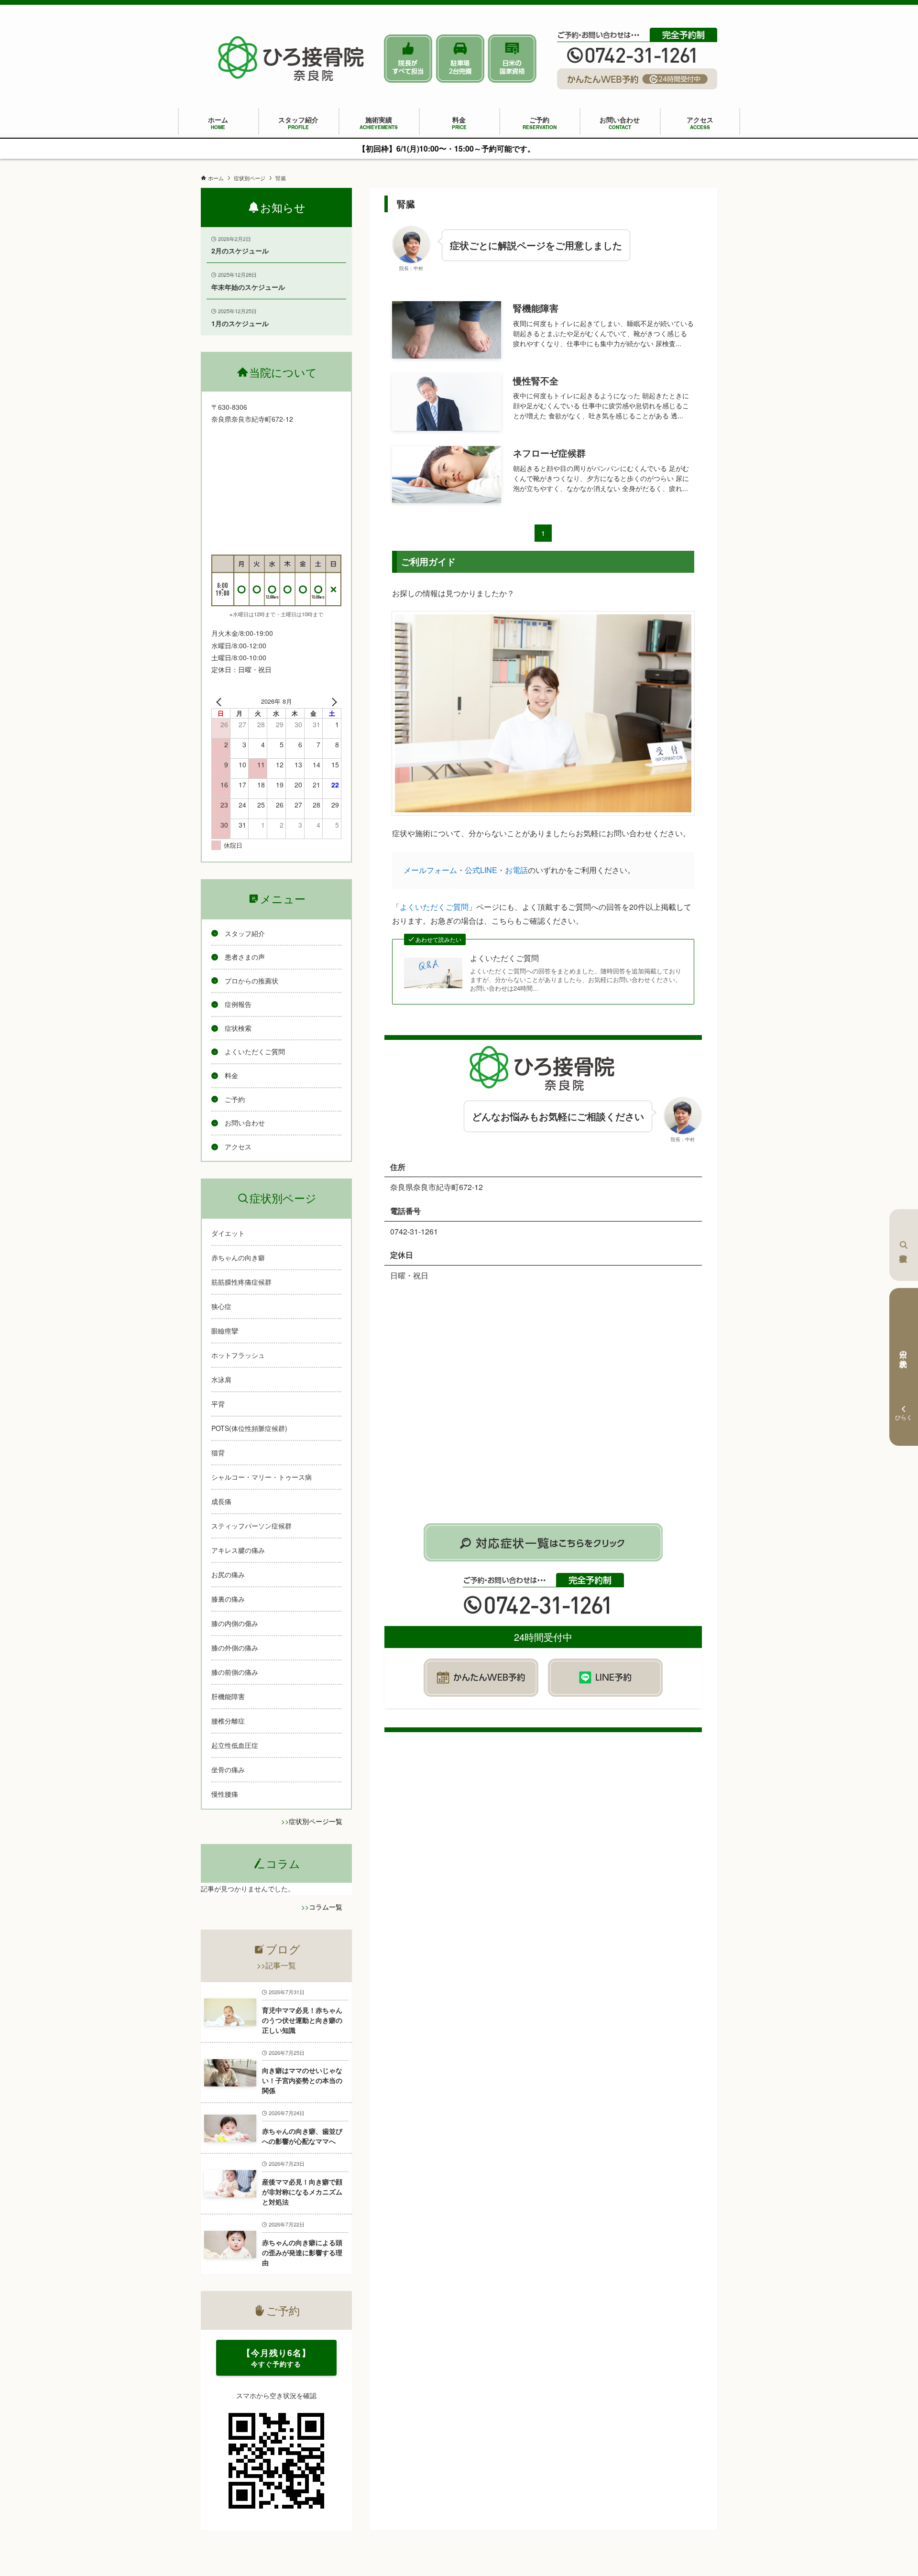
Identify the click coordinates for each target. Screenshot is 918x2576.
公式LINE (481, 870)
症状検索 (904, 1245)
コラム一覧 (326, 1907)
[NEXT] (332, 701)
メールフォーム (430, 870)
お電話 (516, 870)
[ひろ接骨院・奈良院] (292, 58)
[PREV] (220, 701)
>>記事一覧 (276, 1965)
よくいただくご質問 (434, 907)
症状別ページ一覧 (316, 1821)
